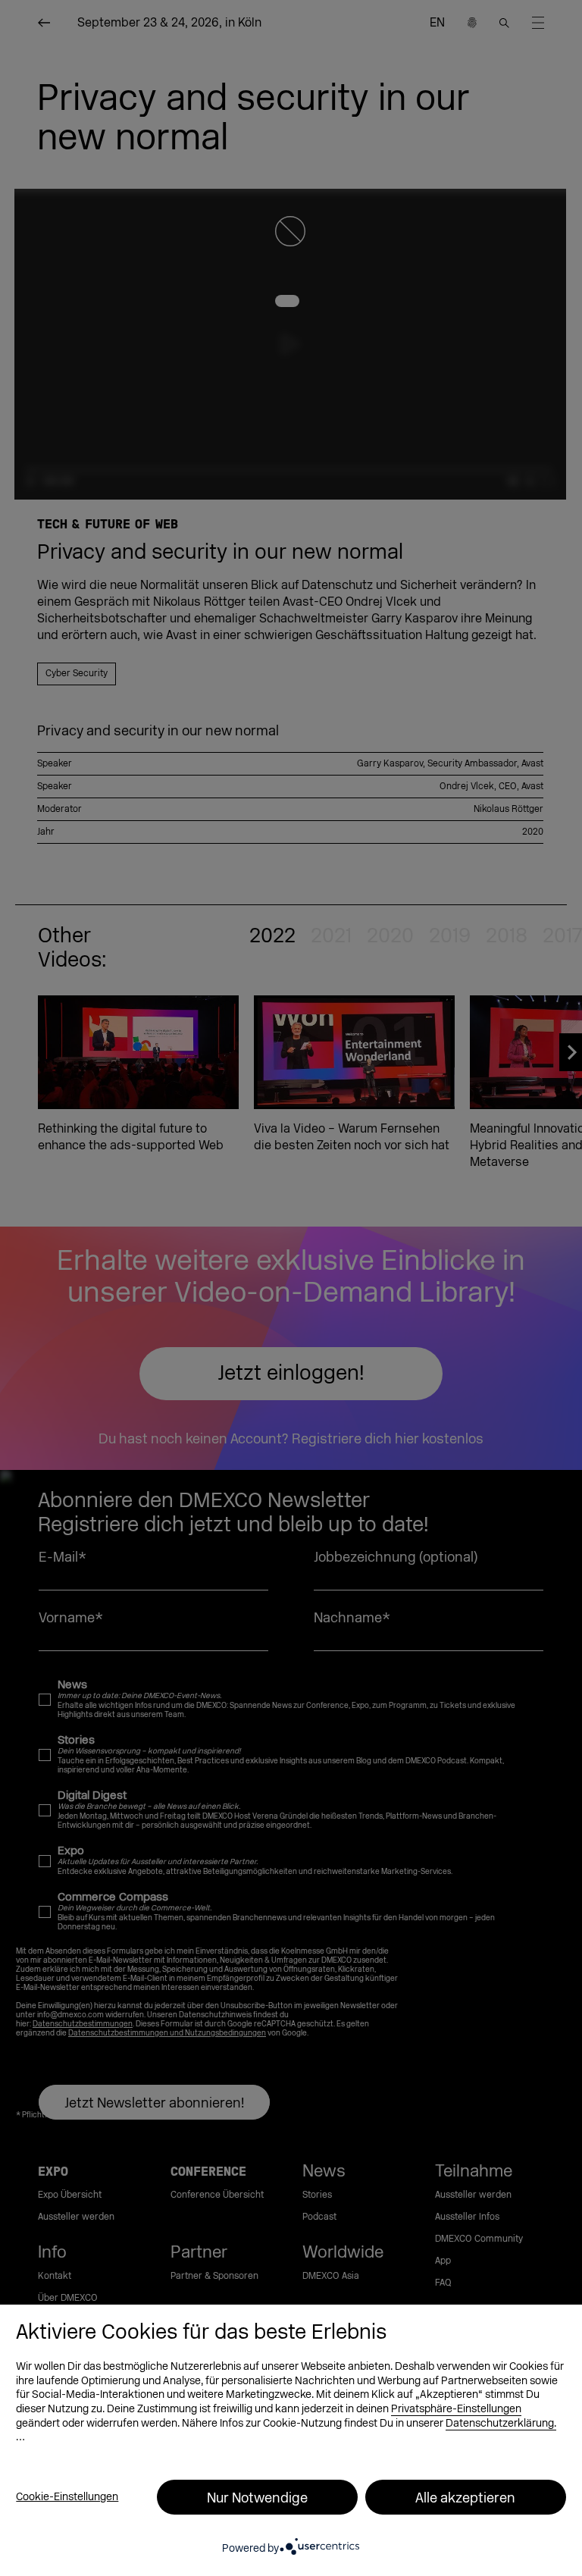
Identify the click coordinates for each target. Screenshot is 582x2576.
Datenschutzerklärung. (501, 2423)
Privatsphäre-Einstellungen (456, 2409)
